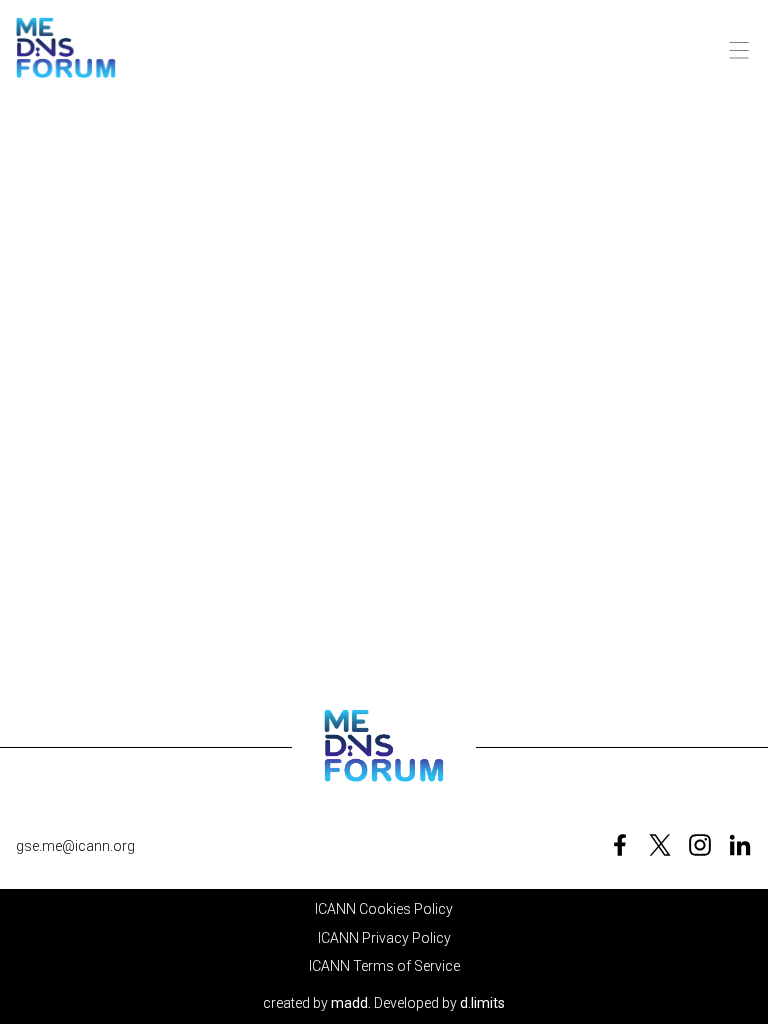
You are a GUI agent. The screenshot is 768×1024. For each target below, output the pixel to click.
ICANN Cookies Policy (384, 909)
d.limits (482, 1003)
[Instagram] (700, 845)
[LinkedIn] (740, 845)
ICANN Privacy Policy (384, 938)
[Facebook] (620, 845)
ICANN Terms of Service (384, 966)
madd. (351, 1003)
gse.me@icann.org (75, 846)
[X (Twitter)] (660, 845)
